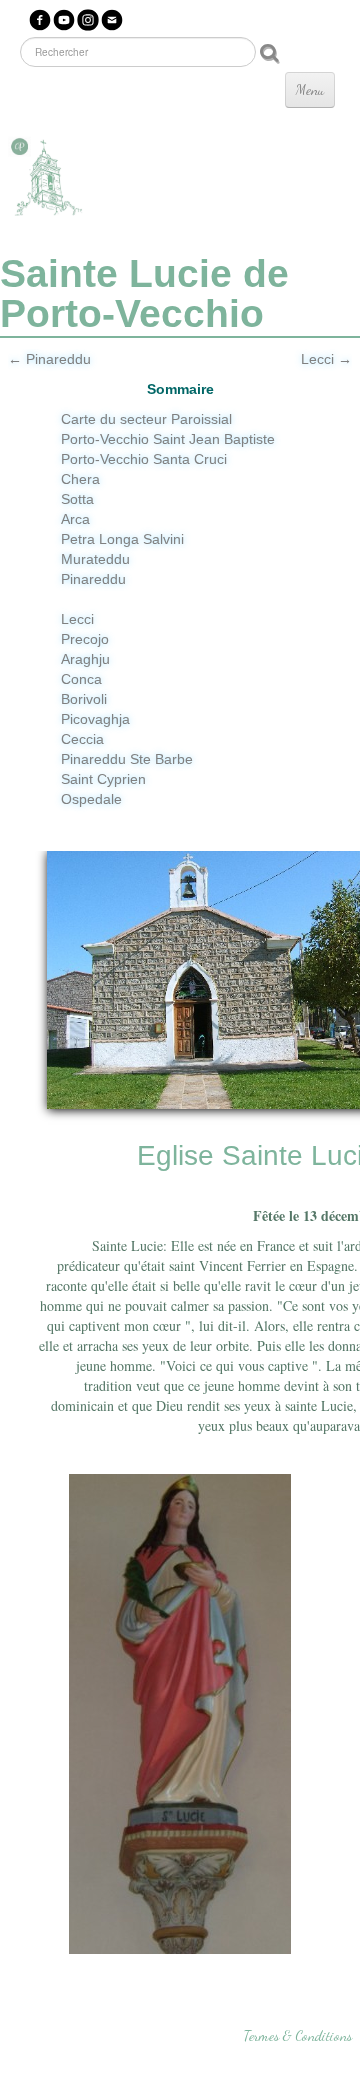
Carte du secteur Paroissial (146, 419)
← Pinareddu (49, 359)
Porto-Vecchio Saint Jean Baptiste (168, 439)
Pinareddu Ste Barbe (127, 759)
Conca (81, 679)
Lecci (77, 619)
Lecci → (326, 359)
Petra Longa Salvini (122, 539)
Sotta (77, 499)
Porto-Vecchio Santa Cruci (144, 459)
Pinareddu (93, 579)
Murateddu (95, 559)
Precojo (85, 639)
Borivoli (84, 699)
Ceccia (82, 739)
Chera (80, 479)
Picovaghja (95, 719)
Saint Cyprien (103, 779)
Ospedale (91, 799)
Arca (75, 519)
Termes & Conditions (297, 2035)
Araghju (85, 659)
